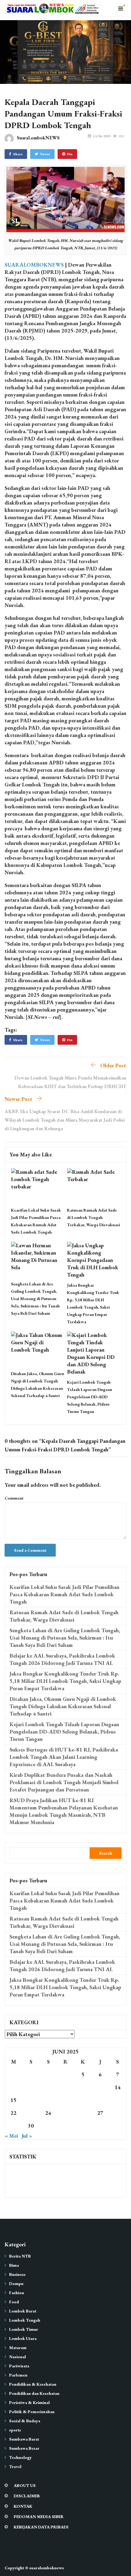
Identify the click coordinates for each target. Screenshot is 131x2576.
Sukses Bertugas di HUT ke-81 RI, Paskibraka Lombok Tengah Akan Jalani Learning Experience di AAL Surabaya (64, 1757)
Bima (14, 2265)
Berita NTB (20, 2256)
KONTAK (23, 2506)
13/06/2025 (102, 136)
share (18, 154)
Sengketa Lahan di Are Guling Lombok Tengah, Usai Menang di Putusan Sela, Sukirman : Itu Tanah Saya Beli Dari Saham (35, 1299)
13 (100, 2087)
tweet (45, 154)
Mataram (18, 2348)
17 (48, 2100)
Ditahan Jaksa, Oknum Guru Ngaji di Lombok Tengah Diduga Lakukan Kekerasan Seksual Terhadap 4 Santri (63, 1706)
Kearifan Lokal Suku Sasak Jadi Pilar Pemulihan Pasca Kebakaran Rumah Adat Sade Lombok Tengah (64, 1594)
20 (100, 2100)
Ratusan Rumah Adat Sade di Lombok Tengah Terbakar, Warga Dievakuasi (94, 1217)
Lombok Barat (23, 2311)
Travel (15, 2466)
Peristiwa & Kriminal (29, 2402)
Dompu (16, 2283)
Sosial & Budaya (25, 2421)
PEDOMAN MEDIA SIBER (39, 2517)
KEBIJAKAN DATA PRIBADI (41, 2527)
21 (118, 2100)
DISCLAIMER (27, 2496)
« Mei (11, 2136)
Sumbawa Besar (24, 2448)
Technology (20, 2457)
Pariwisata (19, 2366)
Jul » (27, 2136)
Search (106, 1853)
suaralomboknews (47, 2568)
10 (48, 2087)
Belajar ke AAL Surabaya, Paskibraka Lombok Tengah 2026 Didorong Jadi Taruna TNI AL (62, 1659)
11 (65, 2087)
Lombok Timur (24, 2329)
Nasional (18, 2357)
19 (83, 2100)
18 (65, 2100)
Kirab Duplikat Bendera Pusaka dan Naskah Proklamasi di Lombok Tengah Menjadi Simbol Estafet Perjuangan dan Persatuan (64, 1782)
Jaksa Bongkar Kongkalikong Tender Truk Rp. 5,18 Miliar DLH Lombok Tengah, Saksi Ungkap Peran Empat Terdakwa (65, 1681)
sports (15, 2430)
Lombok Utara (23, 2338)
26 (83, 2113)
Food (14, 2302)
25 (65, 2113)
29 (13, 2126)
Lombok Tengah (25, 2320)
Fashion (17, 2293)
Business (17, 2274)
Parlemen (18, 2375)
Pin (70, 154)
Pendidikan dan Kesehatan (34, 2393)
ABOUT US (25, 2485)
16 (31, 2100)
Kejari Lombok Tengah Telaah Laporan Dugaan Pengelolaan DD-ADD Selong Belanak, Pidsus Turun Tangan (90, 1397)
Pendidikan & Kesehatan (33, 2384)
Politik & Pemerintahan (32, 2412)
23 (31, 2113)
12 (83, 2087)
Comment (14, 1498)
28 (118, 2113)
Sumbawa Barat (24, 2439)
